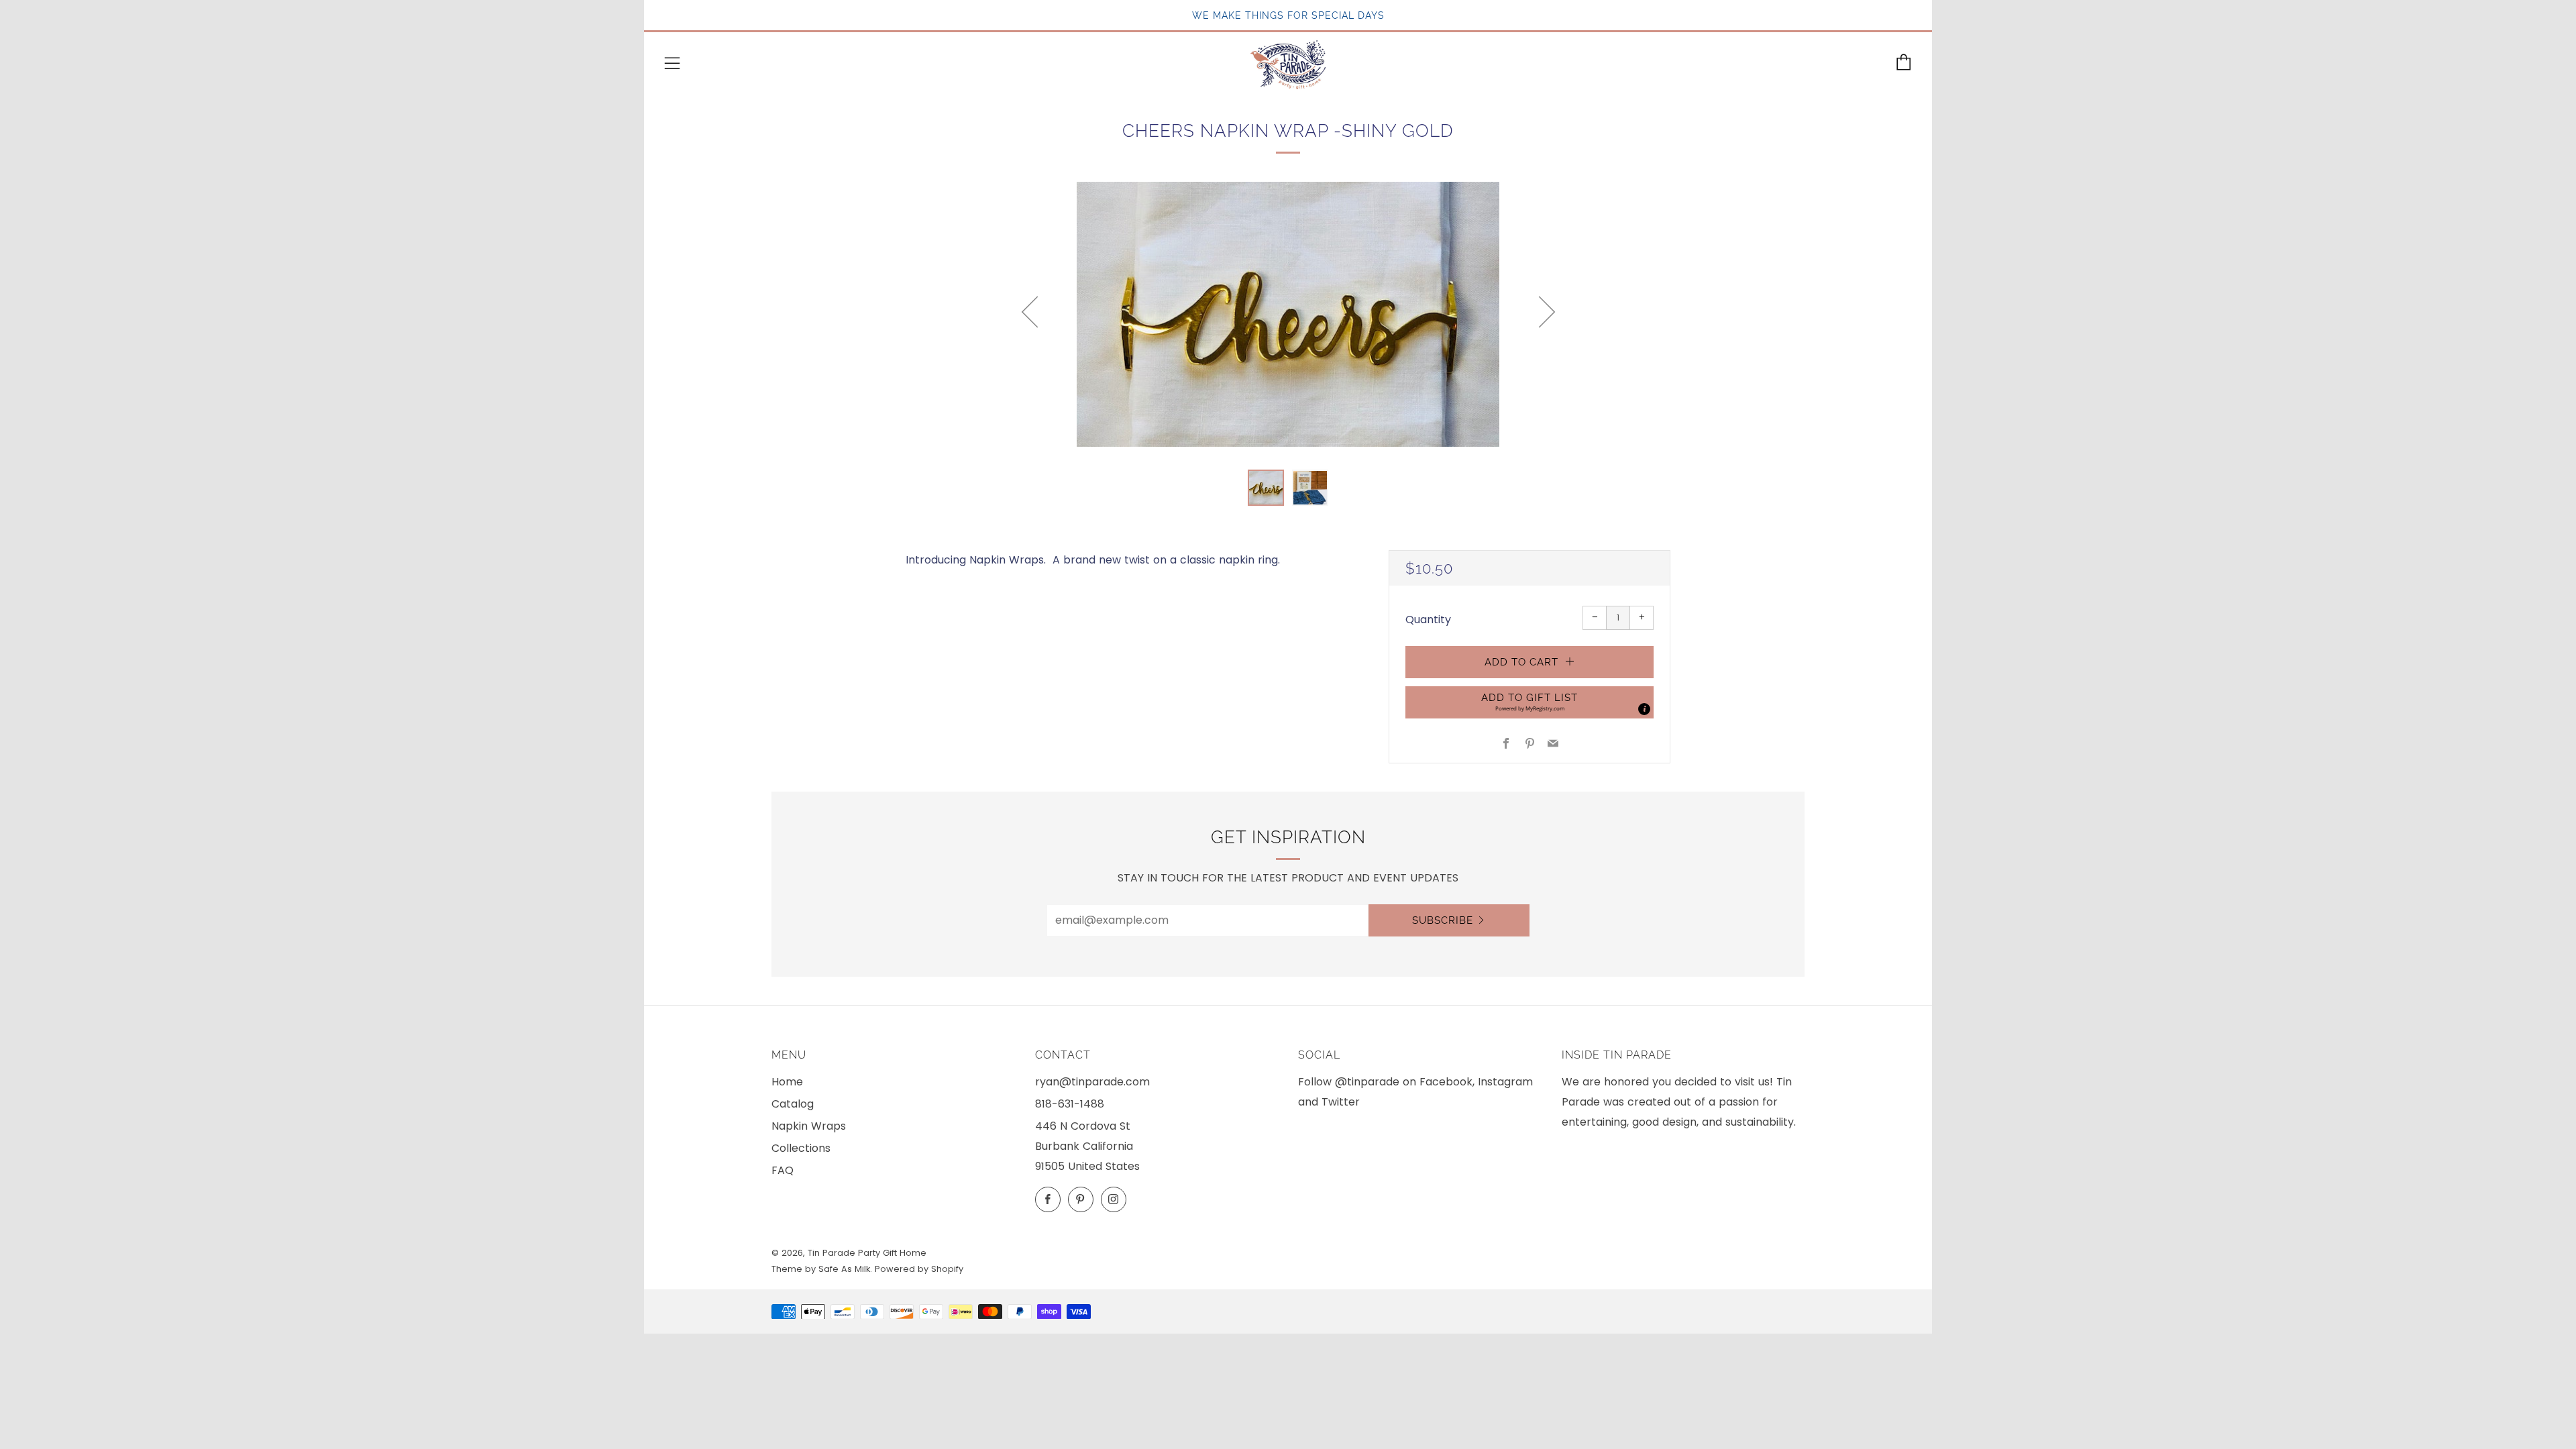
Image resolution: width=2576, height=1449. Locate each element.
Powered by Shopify (919, 1269)
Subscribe (1443, 920)
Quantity (1428, 620)
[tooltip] (1644, 709)
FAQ (783, 1170)
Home (787, 1082)
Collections (801, 1148)
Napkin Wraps (809, 1126)
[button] (1529, 702)
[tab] (1266, 488)
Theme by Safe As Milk (821, 1269)
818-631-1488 (1070, 1104)
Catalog (793, 1104)
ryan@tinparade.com (1092, 1082)
